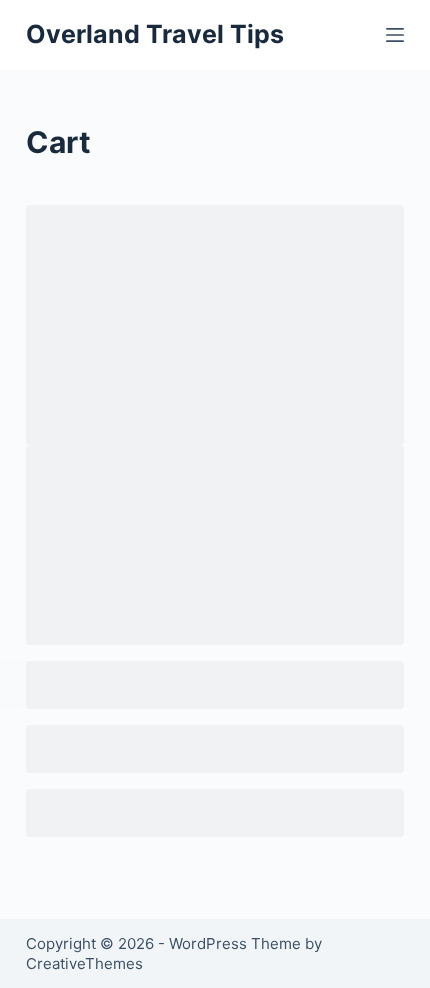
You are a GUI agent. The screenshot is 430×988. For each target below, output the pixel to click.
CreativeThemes (84, 963)
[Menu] (395, 35)
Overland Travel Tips (155, 34)
